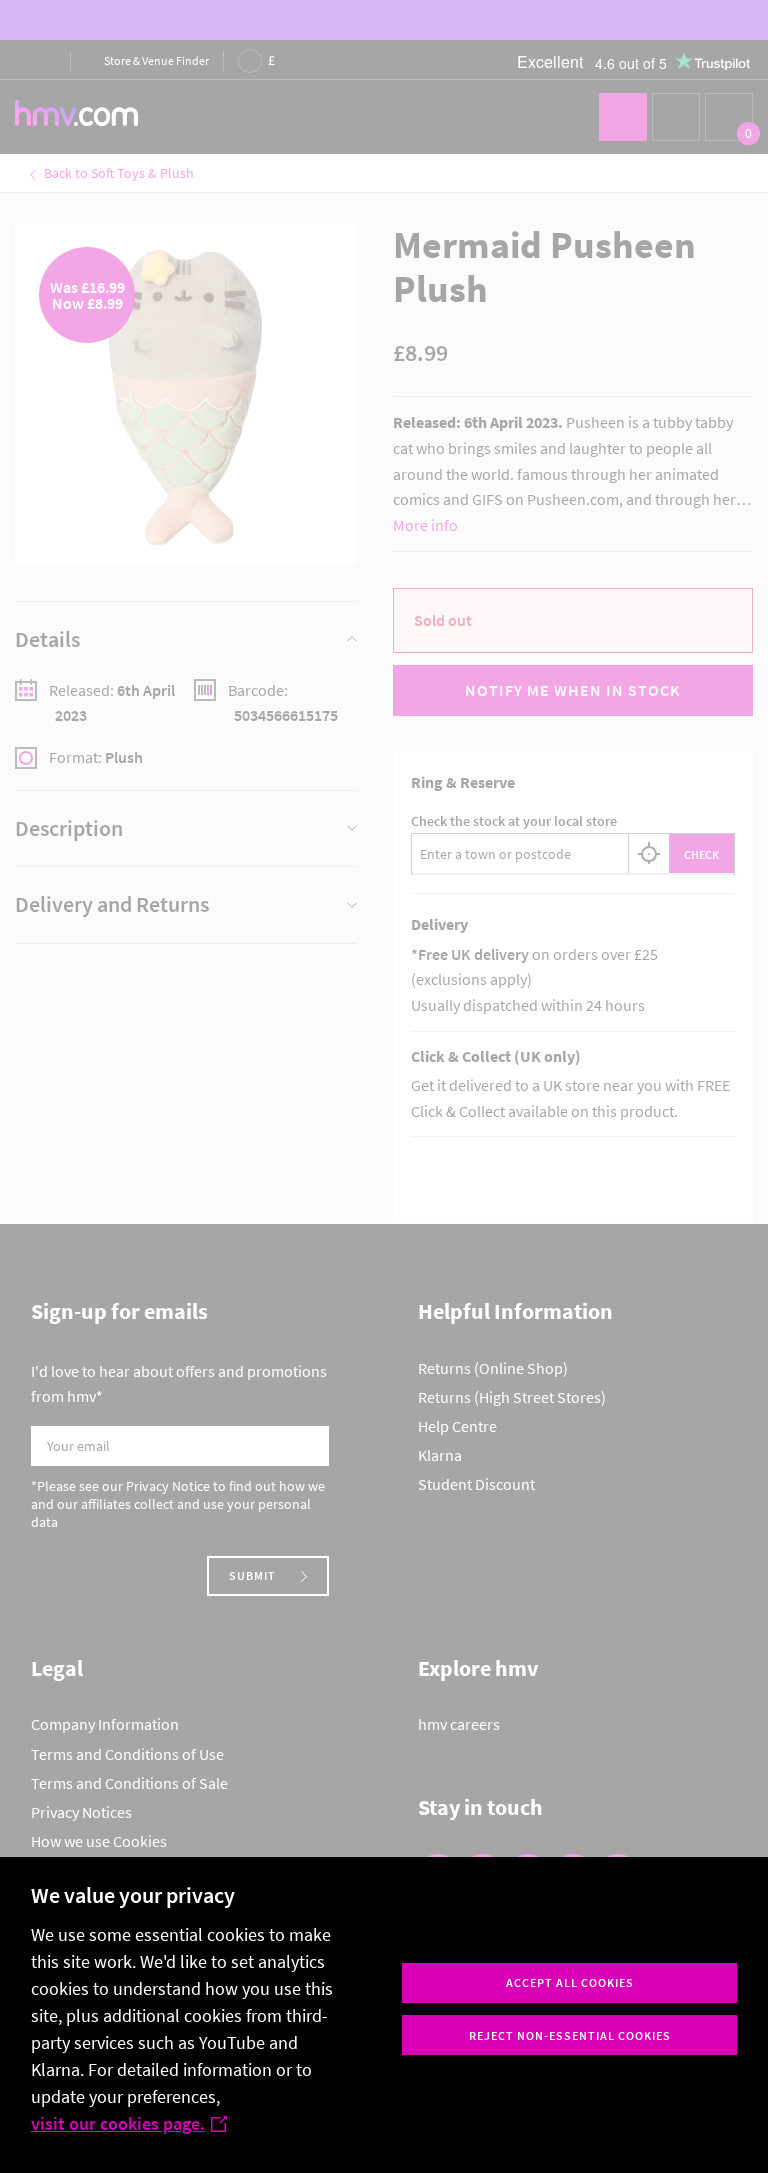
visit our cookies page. (118, 2123)
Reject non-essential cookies (570, 2035)
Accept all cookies (570, 1982)
